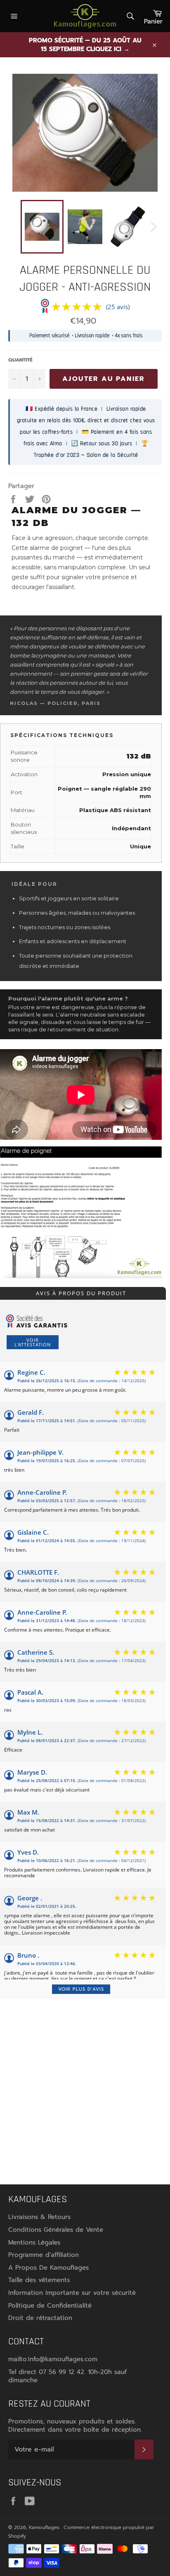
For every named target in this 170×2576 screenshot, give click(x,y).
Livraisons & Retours (39, 2217)
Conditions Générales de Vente (56, 2230)
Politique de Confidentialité (50, 2306)
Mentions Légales (34, 2243)
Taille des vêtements (39, 2280)
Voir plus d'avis (81, 1989)
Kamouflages (45, 2527)
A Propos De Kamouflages (48, 2268)
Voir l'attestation (33, 1342)
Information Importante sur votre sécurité (72, 2293)
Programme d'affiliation (44, 2255)
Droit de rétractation (40, 2318)
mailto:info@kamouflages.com (53, 2359)
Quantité (20, 360)
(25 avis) (118, 307)
